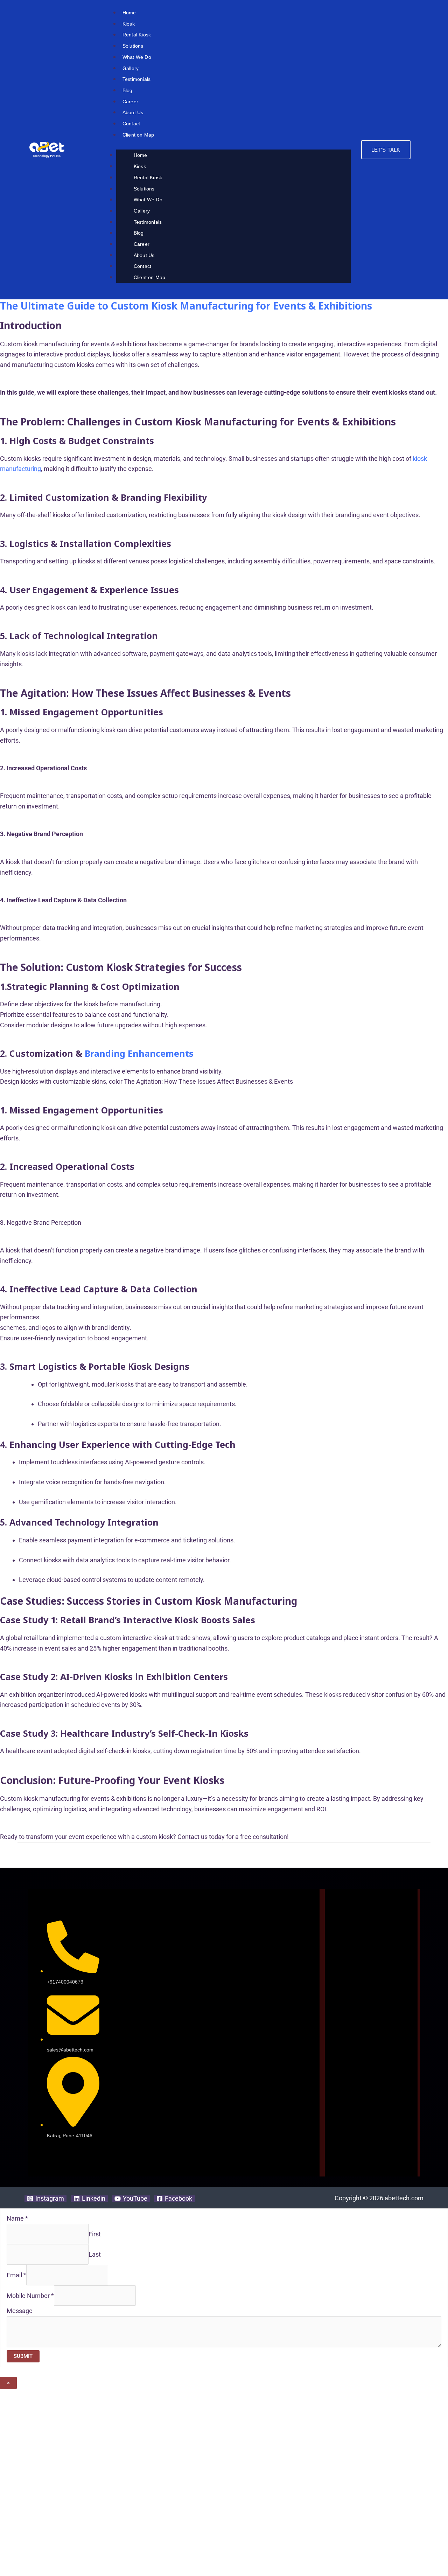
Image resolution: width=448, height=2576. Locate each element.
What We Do (137, 57)
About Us (133, 112)
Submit (23, 2356)
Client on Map (138, 135)
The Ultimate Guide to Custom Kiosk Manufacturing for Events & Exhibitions (186, 306)
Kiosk (129, 24)
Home (129, 13)
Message (20, 2311)
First (95, 2234)
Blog (128, 90)
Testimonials (136, 79)
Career (130, 102)
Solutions (133, 46)
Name (17, 2218)
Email (16, 2275)
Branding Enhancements (139, 1053)
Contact (131, 124)
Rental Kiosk (137, 35)
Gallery (131, 68)
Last (95, 2254)
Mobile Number (30, 2295)
